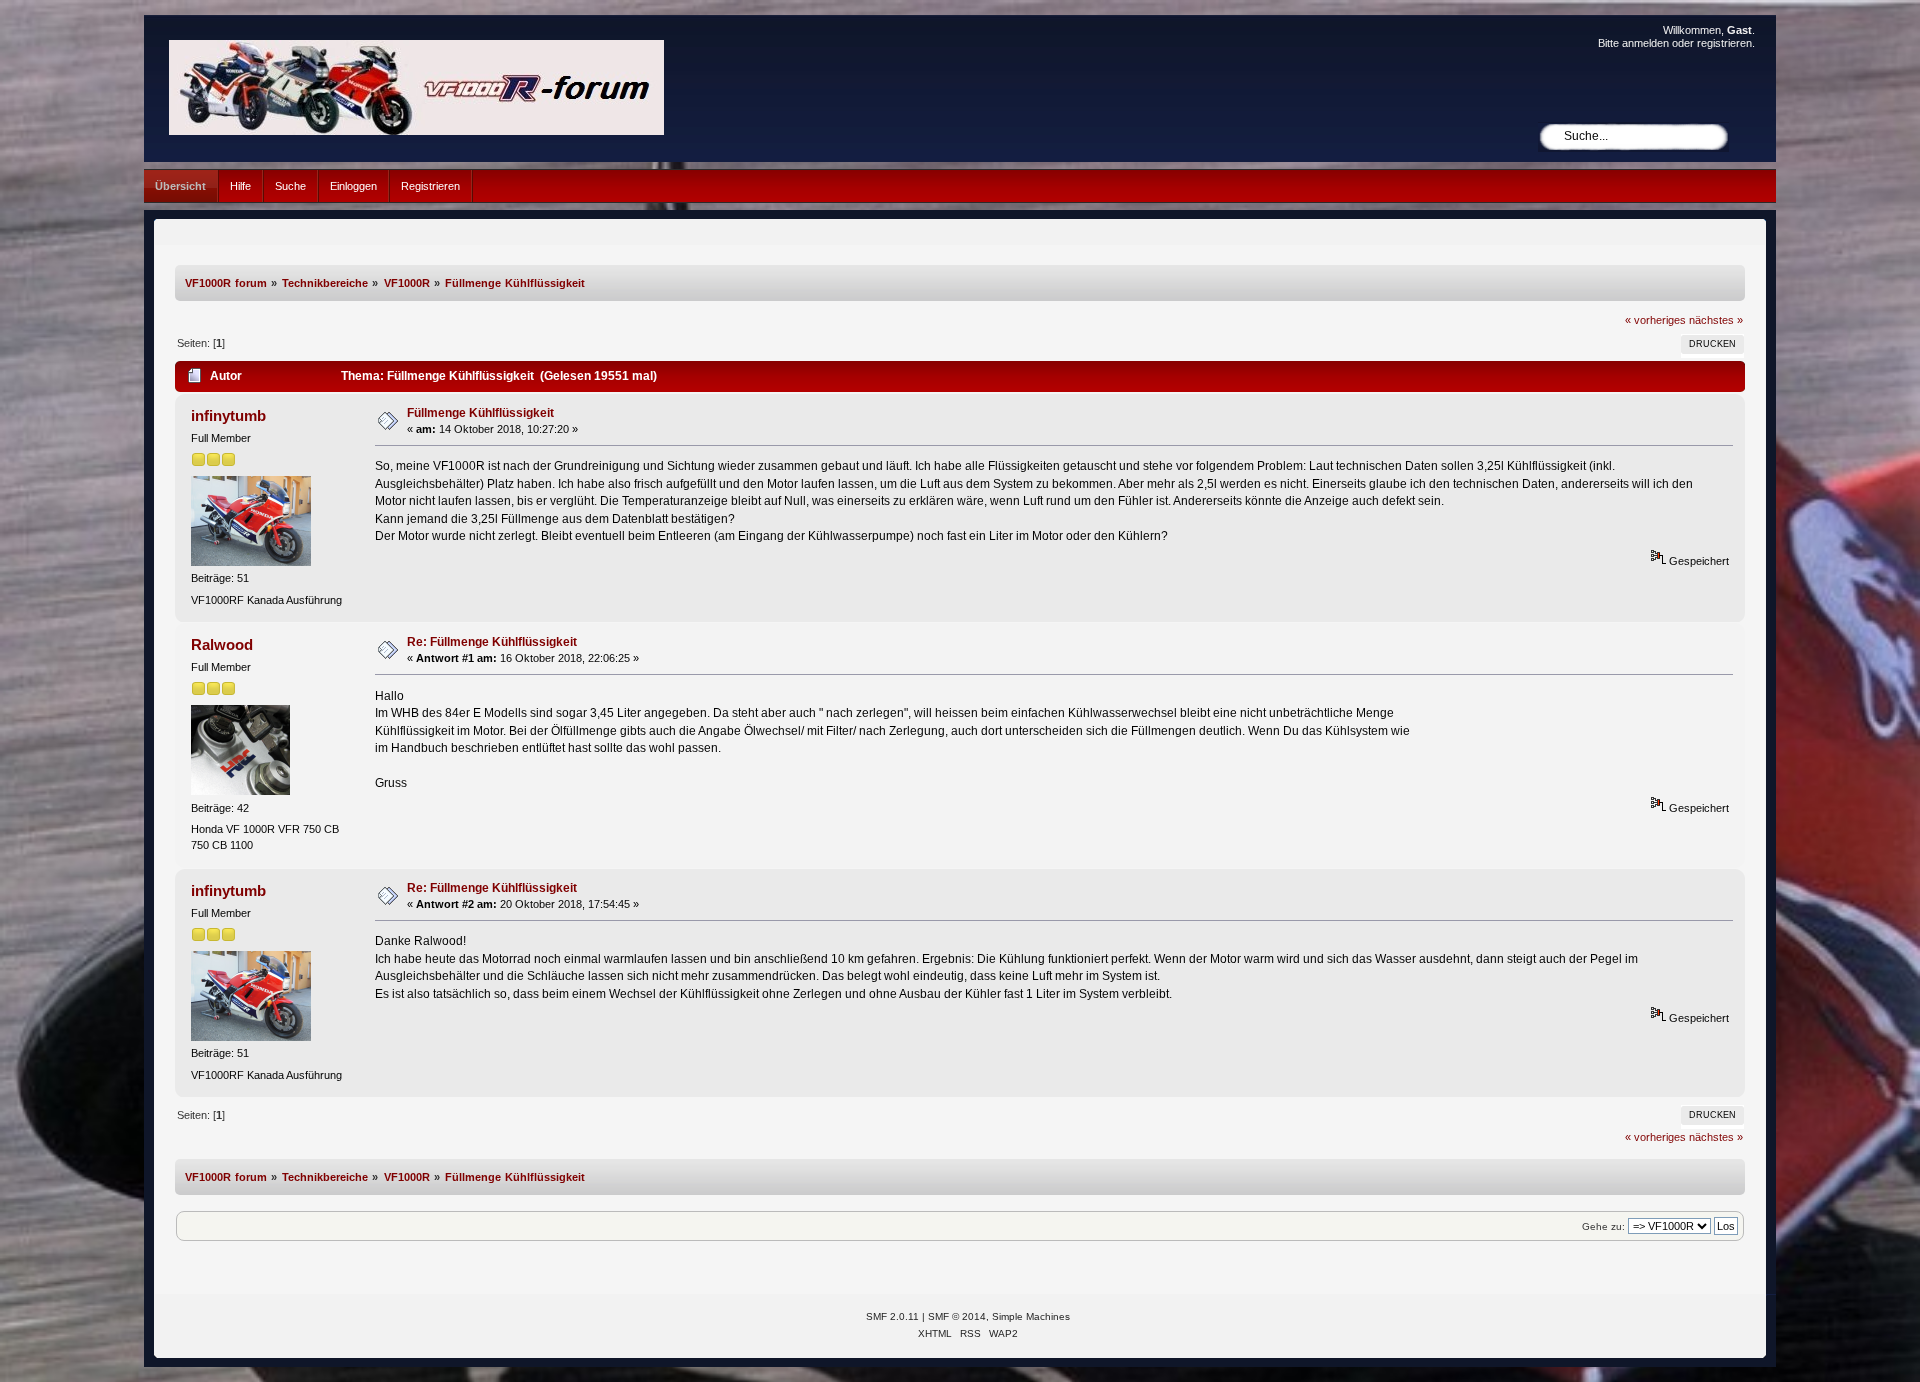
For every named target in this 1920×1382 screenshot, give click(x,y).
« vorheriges (1655, 320)
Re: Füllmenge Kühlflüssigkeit (492, 642)
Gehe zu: (1603, 1226)
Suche (290, 186)
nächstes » (1716, 320)
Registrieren (430, 186)
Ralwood (222, 644)
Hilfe (240, 186)
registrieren (1724, 43)
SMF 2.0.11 (892, 1316)
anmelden (1645, 43)
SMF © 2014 (957, 1316)
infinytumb (228, 415)
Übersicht (180, 186)
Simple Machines (1031, 1316)
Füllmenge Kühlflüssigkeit (480, 413)
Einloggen (353, 186)
